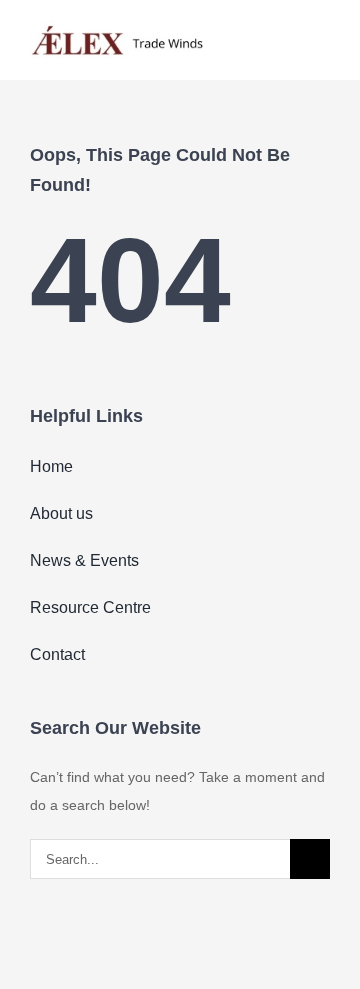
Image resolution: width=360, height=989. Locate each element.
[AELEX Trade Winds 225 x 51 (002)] (117, 27)
